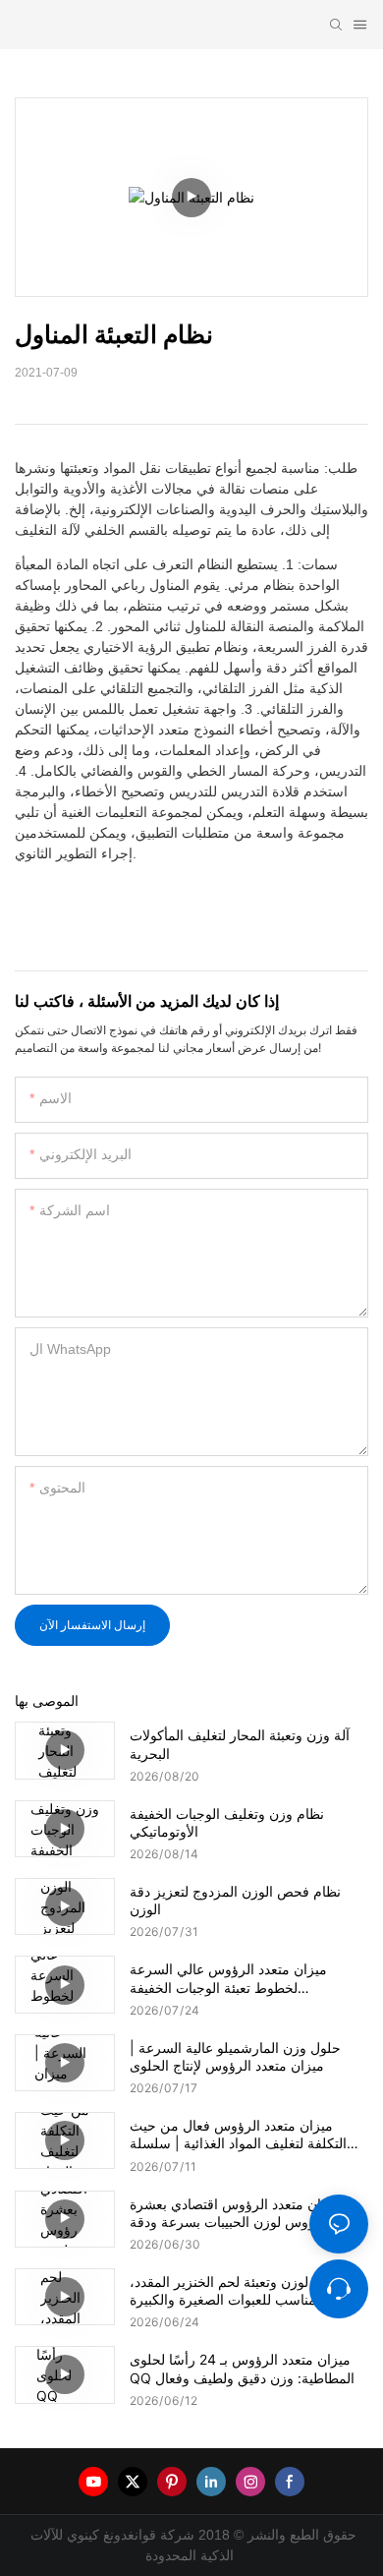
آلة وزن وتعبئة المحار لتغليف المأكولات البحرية (240, 1744)
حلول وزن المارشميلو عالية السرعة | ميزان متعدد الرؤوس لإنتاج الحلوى (235, 2056)
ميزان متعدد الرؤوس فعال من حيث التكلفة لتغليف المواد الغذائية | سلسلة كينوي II (238, 2135)
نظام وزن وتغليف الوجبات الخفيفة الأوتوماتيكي (227, 1822)
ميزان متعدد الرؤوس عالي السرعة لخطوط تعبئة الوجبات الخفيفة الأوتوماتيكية (228, 1978)
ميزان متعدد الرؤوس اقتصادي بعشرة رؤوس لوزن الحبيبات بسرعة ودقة (235, 2213)
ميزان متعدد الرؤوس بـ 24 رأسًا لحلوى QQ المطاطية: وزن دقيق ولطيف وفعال (242, 2368)
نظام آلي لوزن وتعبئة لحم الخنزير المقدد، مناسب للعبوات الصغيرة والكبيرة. (246, 2290)
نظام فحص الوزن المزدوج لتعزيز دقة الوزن (235, 1900)
